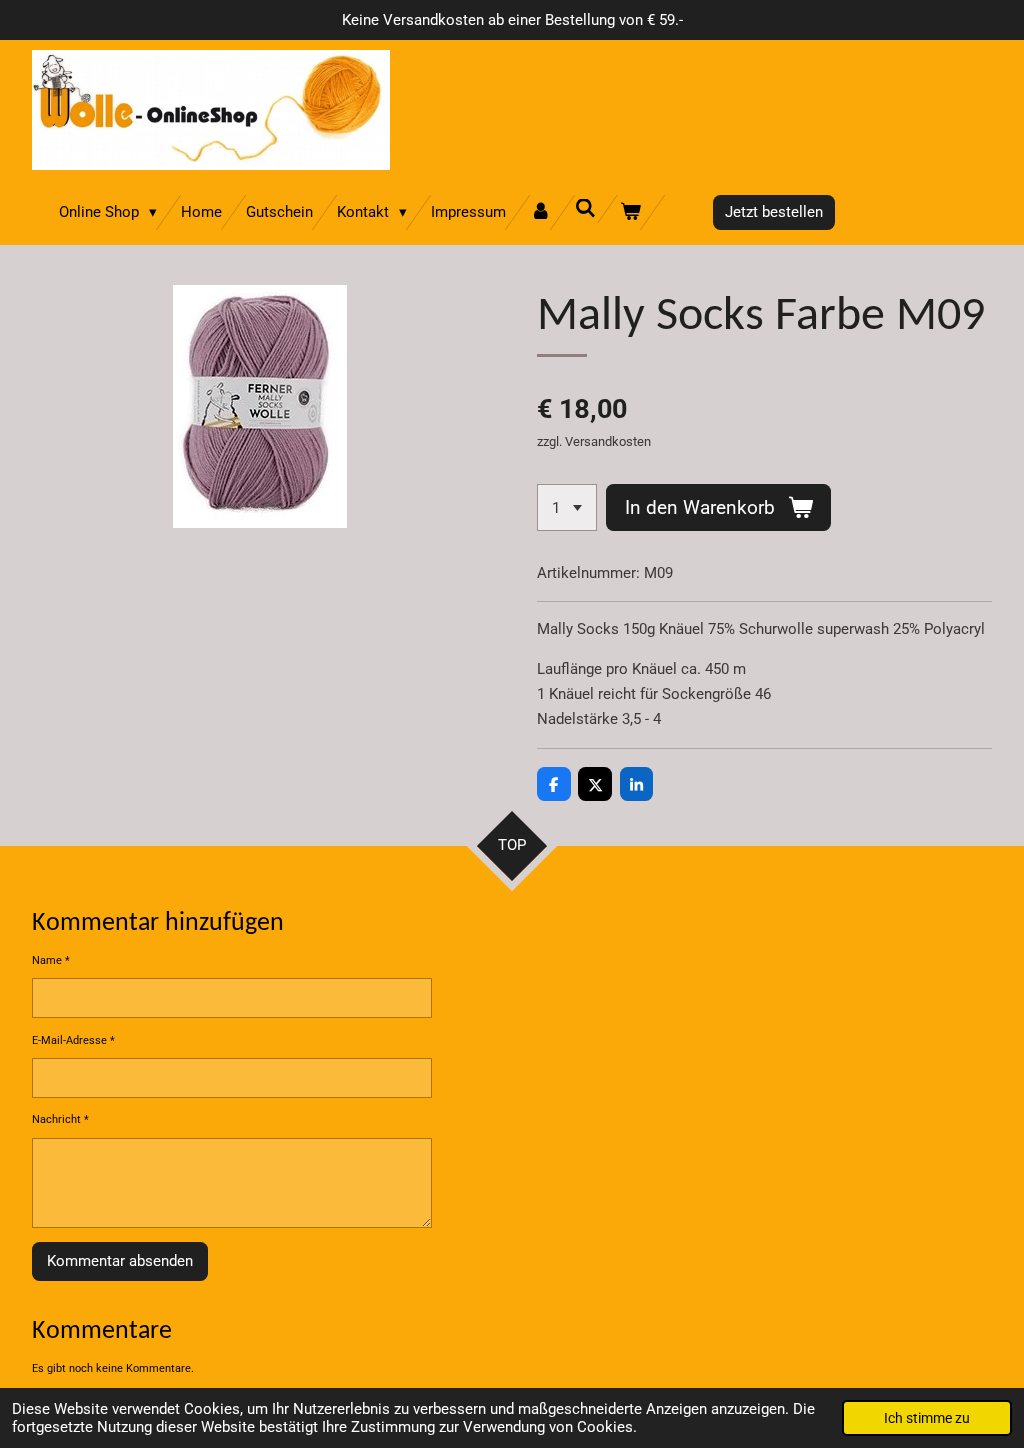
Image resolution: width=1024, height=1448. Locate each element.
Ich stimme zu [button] (927, 1418)
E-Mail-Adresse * (73, 1040)
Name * (51, 960)
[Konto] (540, 212)
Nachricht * (60, 1119)
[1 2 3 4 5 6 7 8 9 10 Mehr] (567, 507)
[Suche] (585, 209)
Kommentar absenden (120, 1261)
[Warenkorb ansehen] (630, 212)
